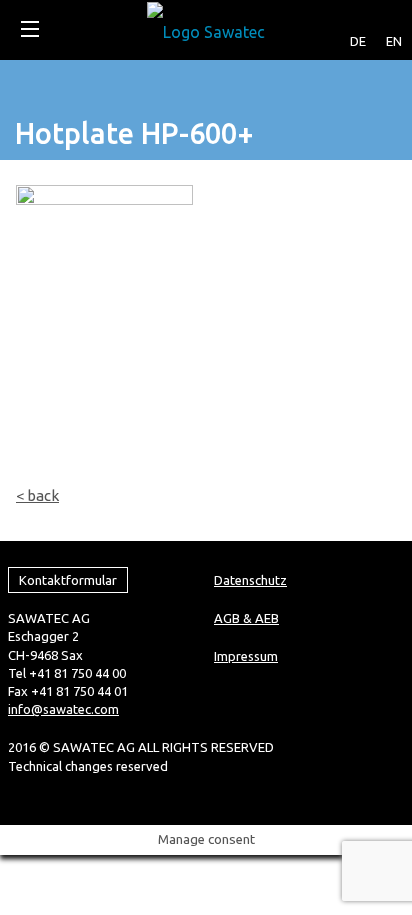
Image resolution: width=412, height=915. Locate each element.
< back (37, 495)
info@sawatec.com (63, 709)
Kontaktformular (68, 580)
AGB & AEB (246, 618)
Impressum (246, 656)
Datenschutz (250, 580)
